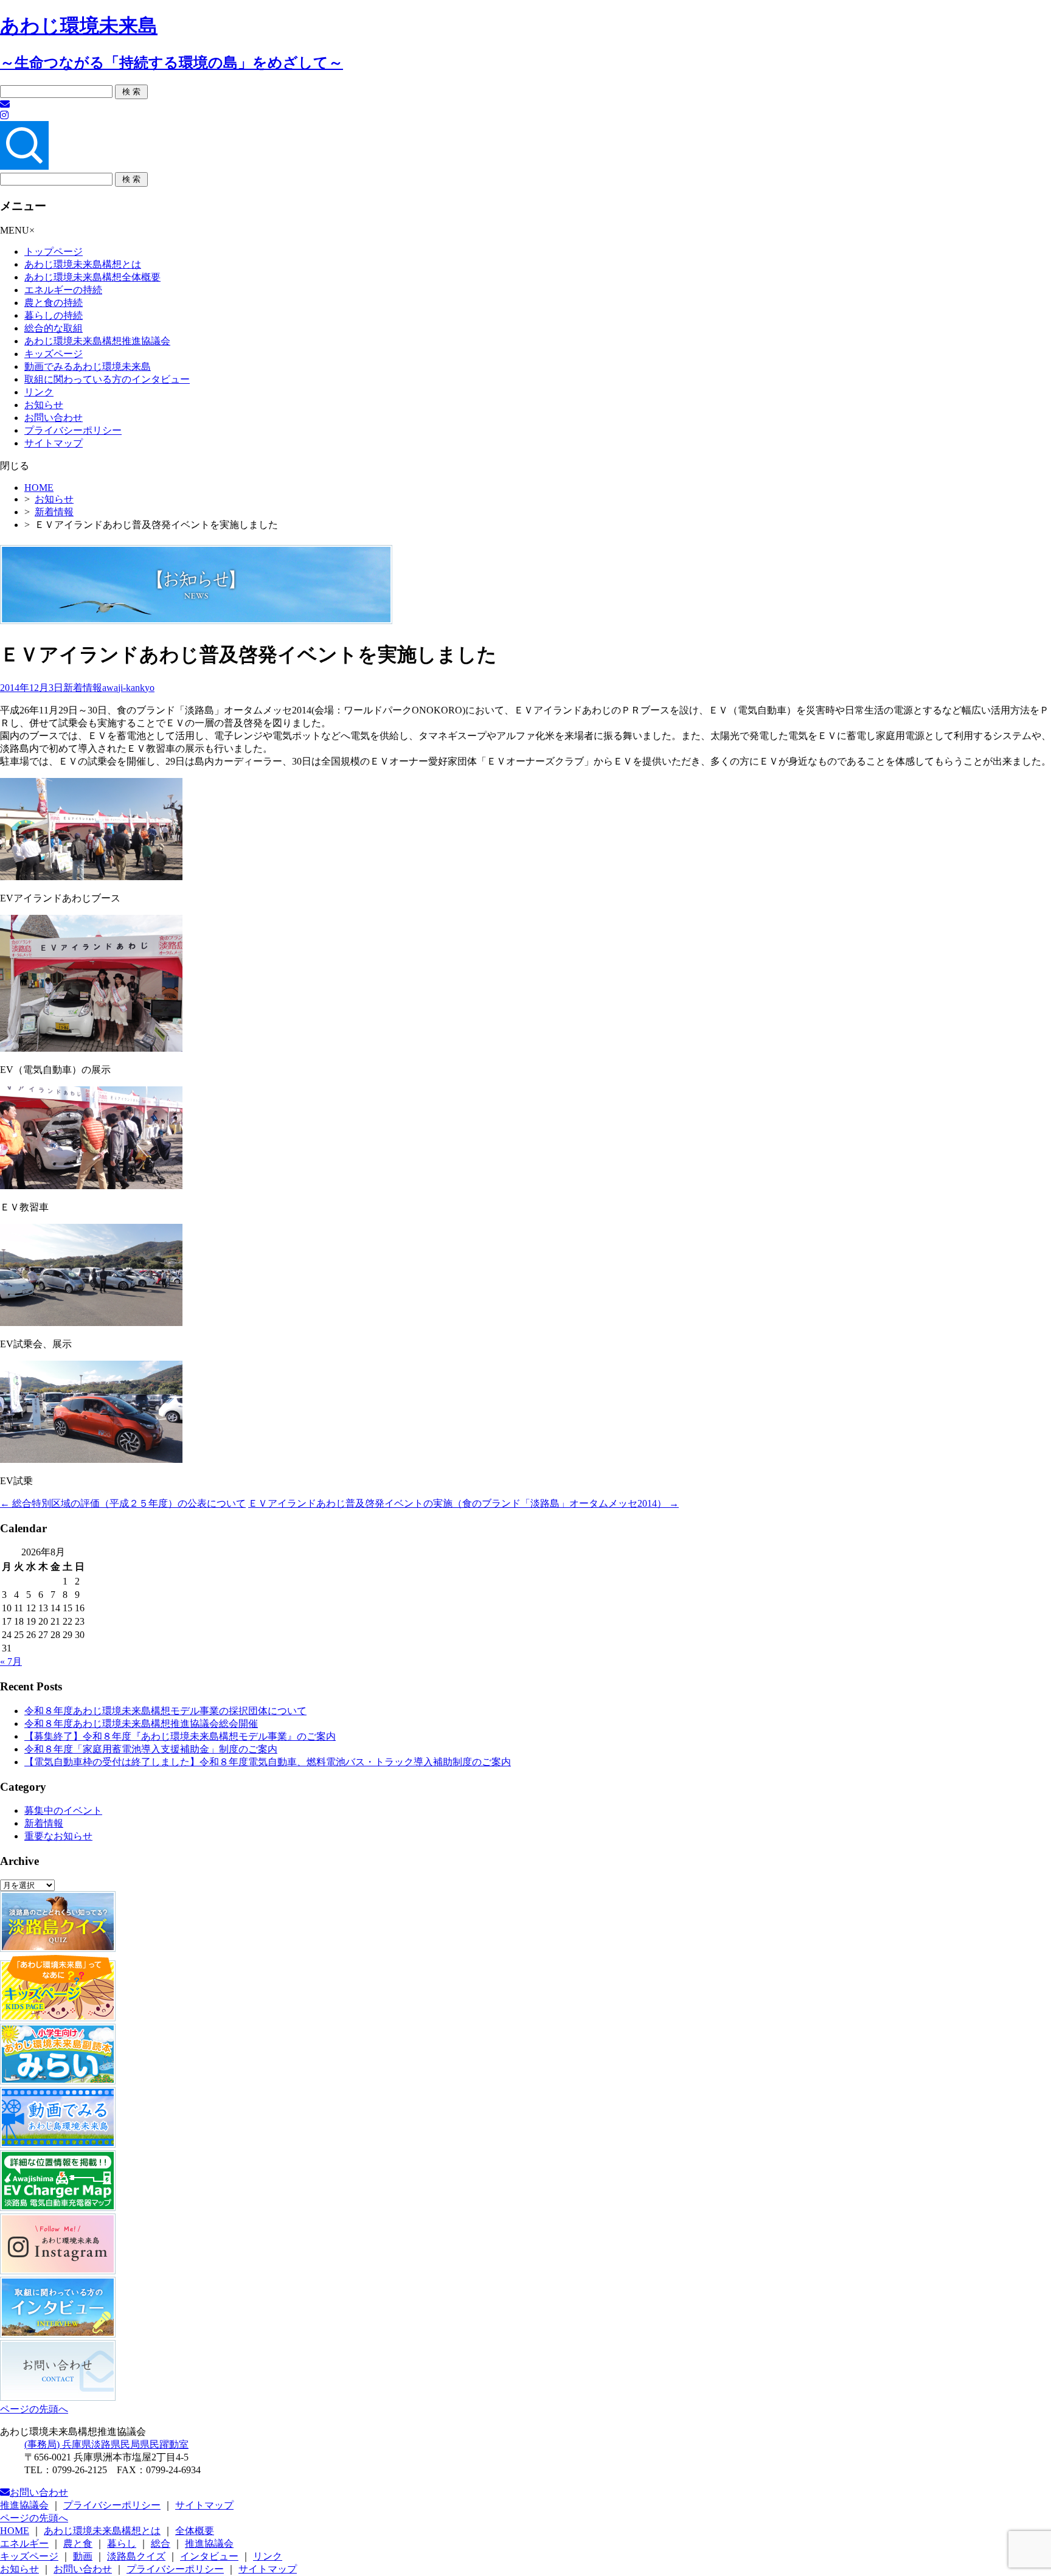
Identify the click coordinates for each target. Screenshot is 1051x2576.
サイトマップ (54, 443)
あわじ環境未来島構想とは (83, 264)
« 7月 (11, 1661)
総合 (161, 2543)
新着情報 (54, 512)
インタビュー (209, 2556)
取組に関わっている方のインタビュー (107, 379)
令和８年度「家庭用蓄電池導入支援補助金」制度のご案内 (151, 1749)
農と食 (78, 2543)
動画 (83, 2556)
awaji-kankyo (128, 688)
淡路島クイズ (136, 2556)
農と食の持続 (54, 303)
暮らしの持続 (54, 315)
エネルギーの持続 (63, 290)
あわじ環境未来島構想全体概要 (92, 277)
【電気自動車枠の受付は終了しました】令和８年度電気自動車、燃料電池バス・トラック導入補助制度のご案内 (268, 1762)
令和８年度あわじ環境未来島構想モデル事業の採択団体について (165, 1711)
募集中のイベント (63, 1810)
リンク (39, 392)
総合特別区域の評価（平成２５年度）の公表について (123, 1503)
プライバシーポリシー (73, 430)
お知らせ (44, 405)
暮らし (122, 2543)
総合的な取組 (54, 328)
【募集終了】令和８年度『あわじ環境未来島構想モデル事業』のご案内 (180, 1736)
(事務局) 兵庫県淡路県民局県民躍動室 (106, 2444)
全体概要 (195, 2531)
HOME (39, 488)
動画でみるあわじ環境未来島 (88, 366)
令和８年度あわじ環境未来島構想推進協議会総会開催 (141, 1724)
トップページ (54, 252)
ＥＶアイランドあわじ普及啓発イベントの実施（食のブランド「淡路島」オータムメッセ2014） (463, 1503)
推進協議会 (24, 2505)
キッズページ (54, 354)
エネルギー (24, 2543)
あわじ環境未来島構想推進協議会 (97, 341)
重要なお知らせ (58, 1836)
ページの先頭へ (34, 2409)
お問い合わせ (54, 418)
